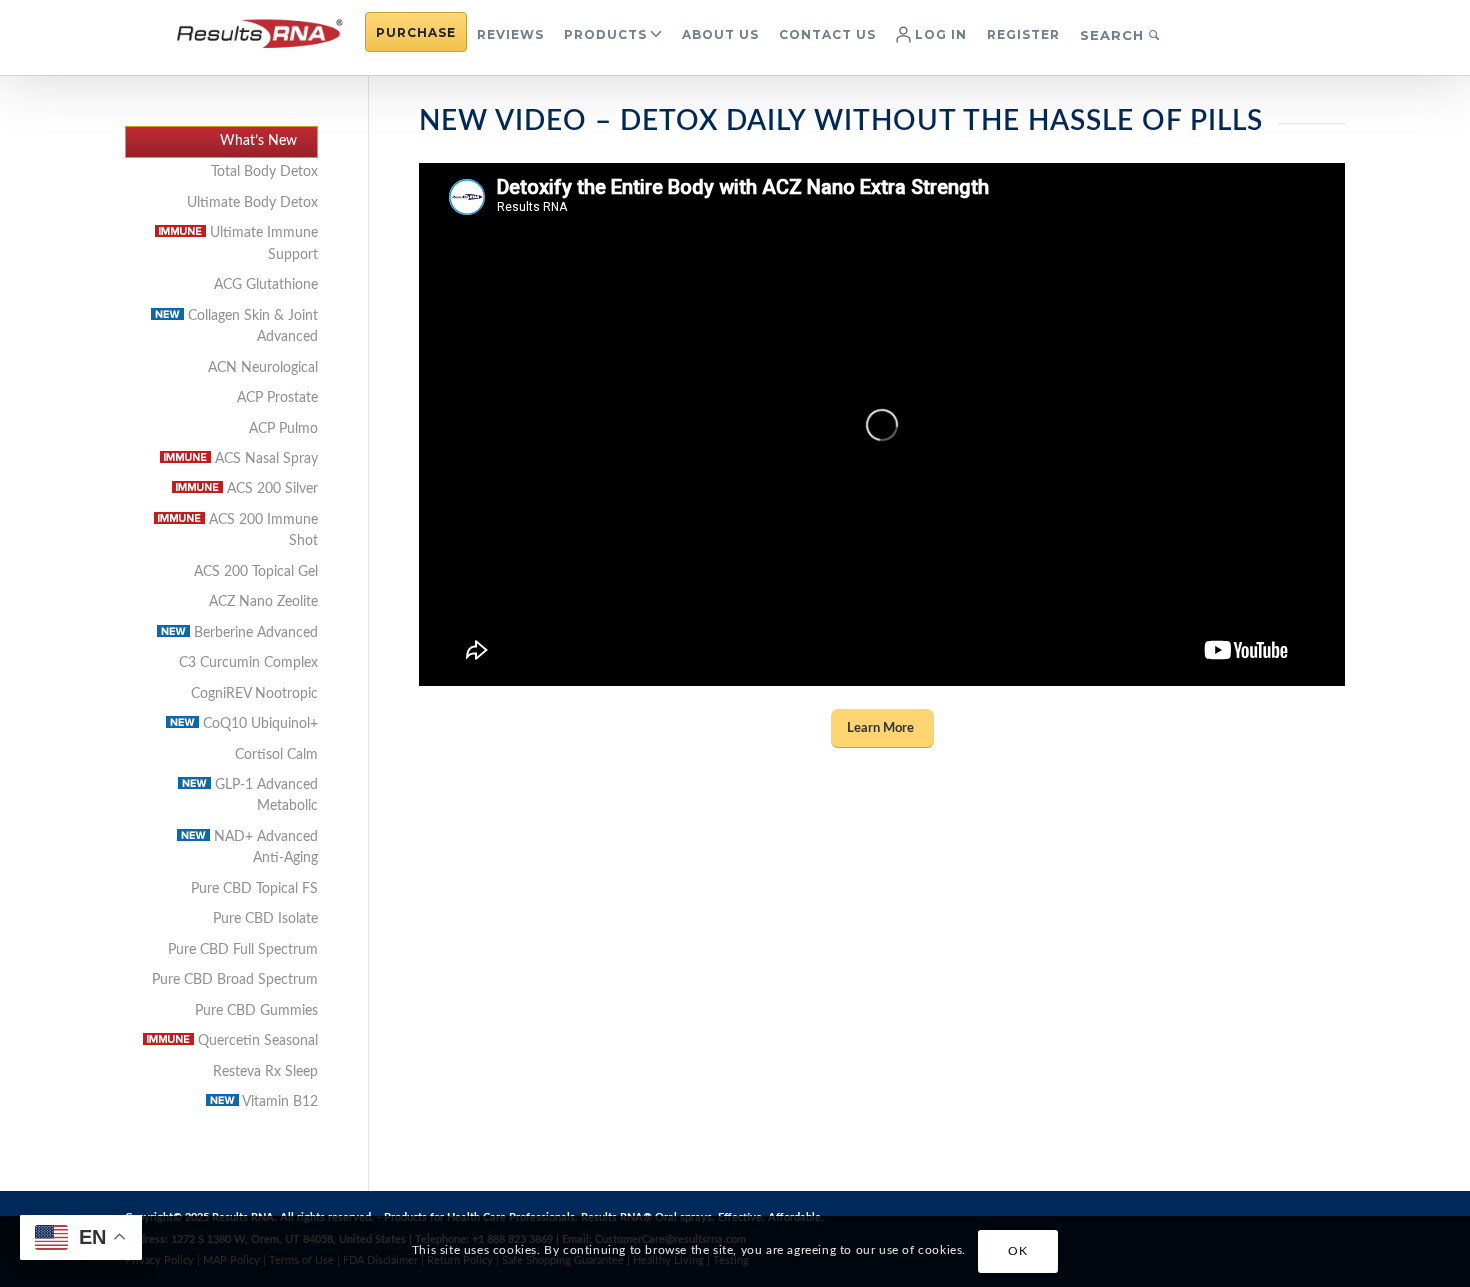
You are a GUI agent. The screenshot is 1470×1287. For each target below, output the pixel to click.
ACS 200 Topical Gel (256, 572)
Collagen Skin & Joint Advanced (251, 326)
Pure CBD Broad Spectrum (235, 980)
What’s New (258, 141)
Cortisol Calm (276, 755)
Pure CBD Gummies (256, 1011)
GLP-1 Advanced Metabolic (264, 795)
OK (1017, 1252)
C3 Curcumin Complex (248, 663)
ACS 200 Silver (270, 489)
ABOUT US (720, 34)
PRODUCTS (605, 34)
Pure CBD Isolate (265, 919)
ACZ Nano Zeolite (263, 602)
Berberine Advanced (254, 633)
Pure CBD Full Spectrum (243, 950)
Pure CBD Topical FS (254, 889)
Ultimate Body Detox (252, 203)
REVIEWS (510, 34)
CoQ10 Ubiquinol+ (258, 724)
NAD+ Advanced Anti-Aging (264, 847)
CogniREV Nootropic (254, 694)
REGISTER (1023, 34)
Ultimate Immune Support (262, 243)
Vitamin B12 (278, 1102)
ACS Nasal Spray (264, 459)
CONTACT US (827, 34)
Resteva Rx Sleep (265, 1072)
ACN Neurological (263, 368)
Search (1114, 35)
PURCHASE (416, 32)
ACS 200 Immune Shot (261, 530)
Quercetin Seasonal (256, 1041)
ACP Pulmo (283, 429)
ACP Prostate (277, 398)
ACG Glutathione (266, 285)
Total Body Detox (264, 172)
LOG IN (939, 34)
